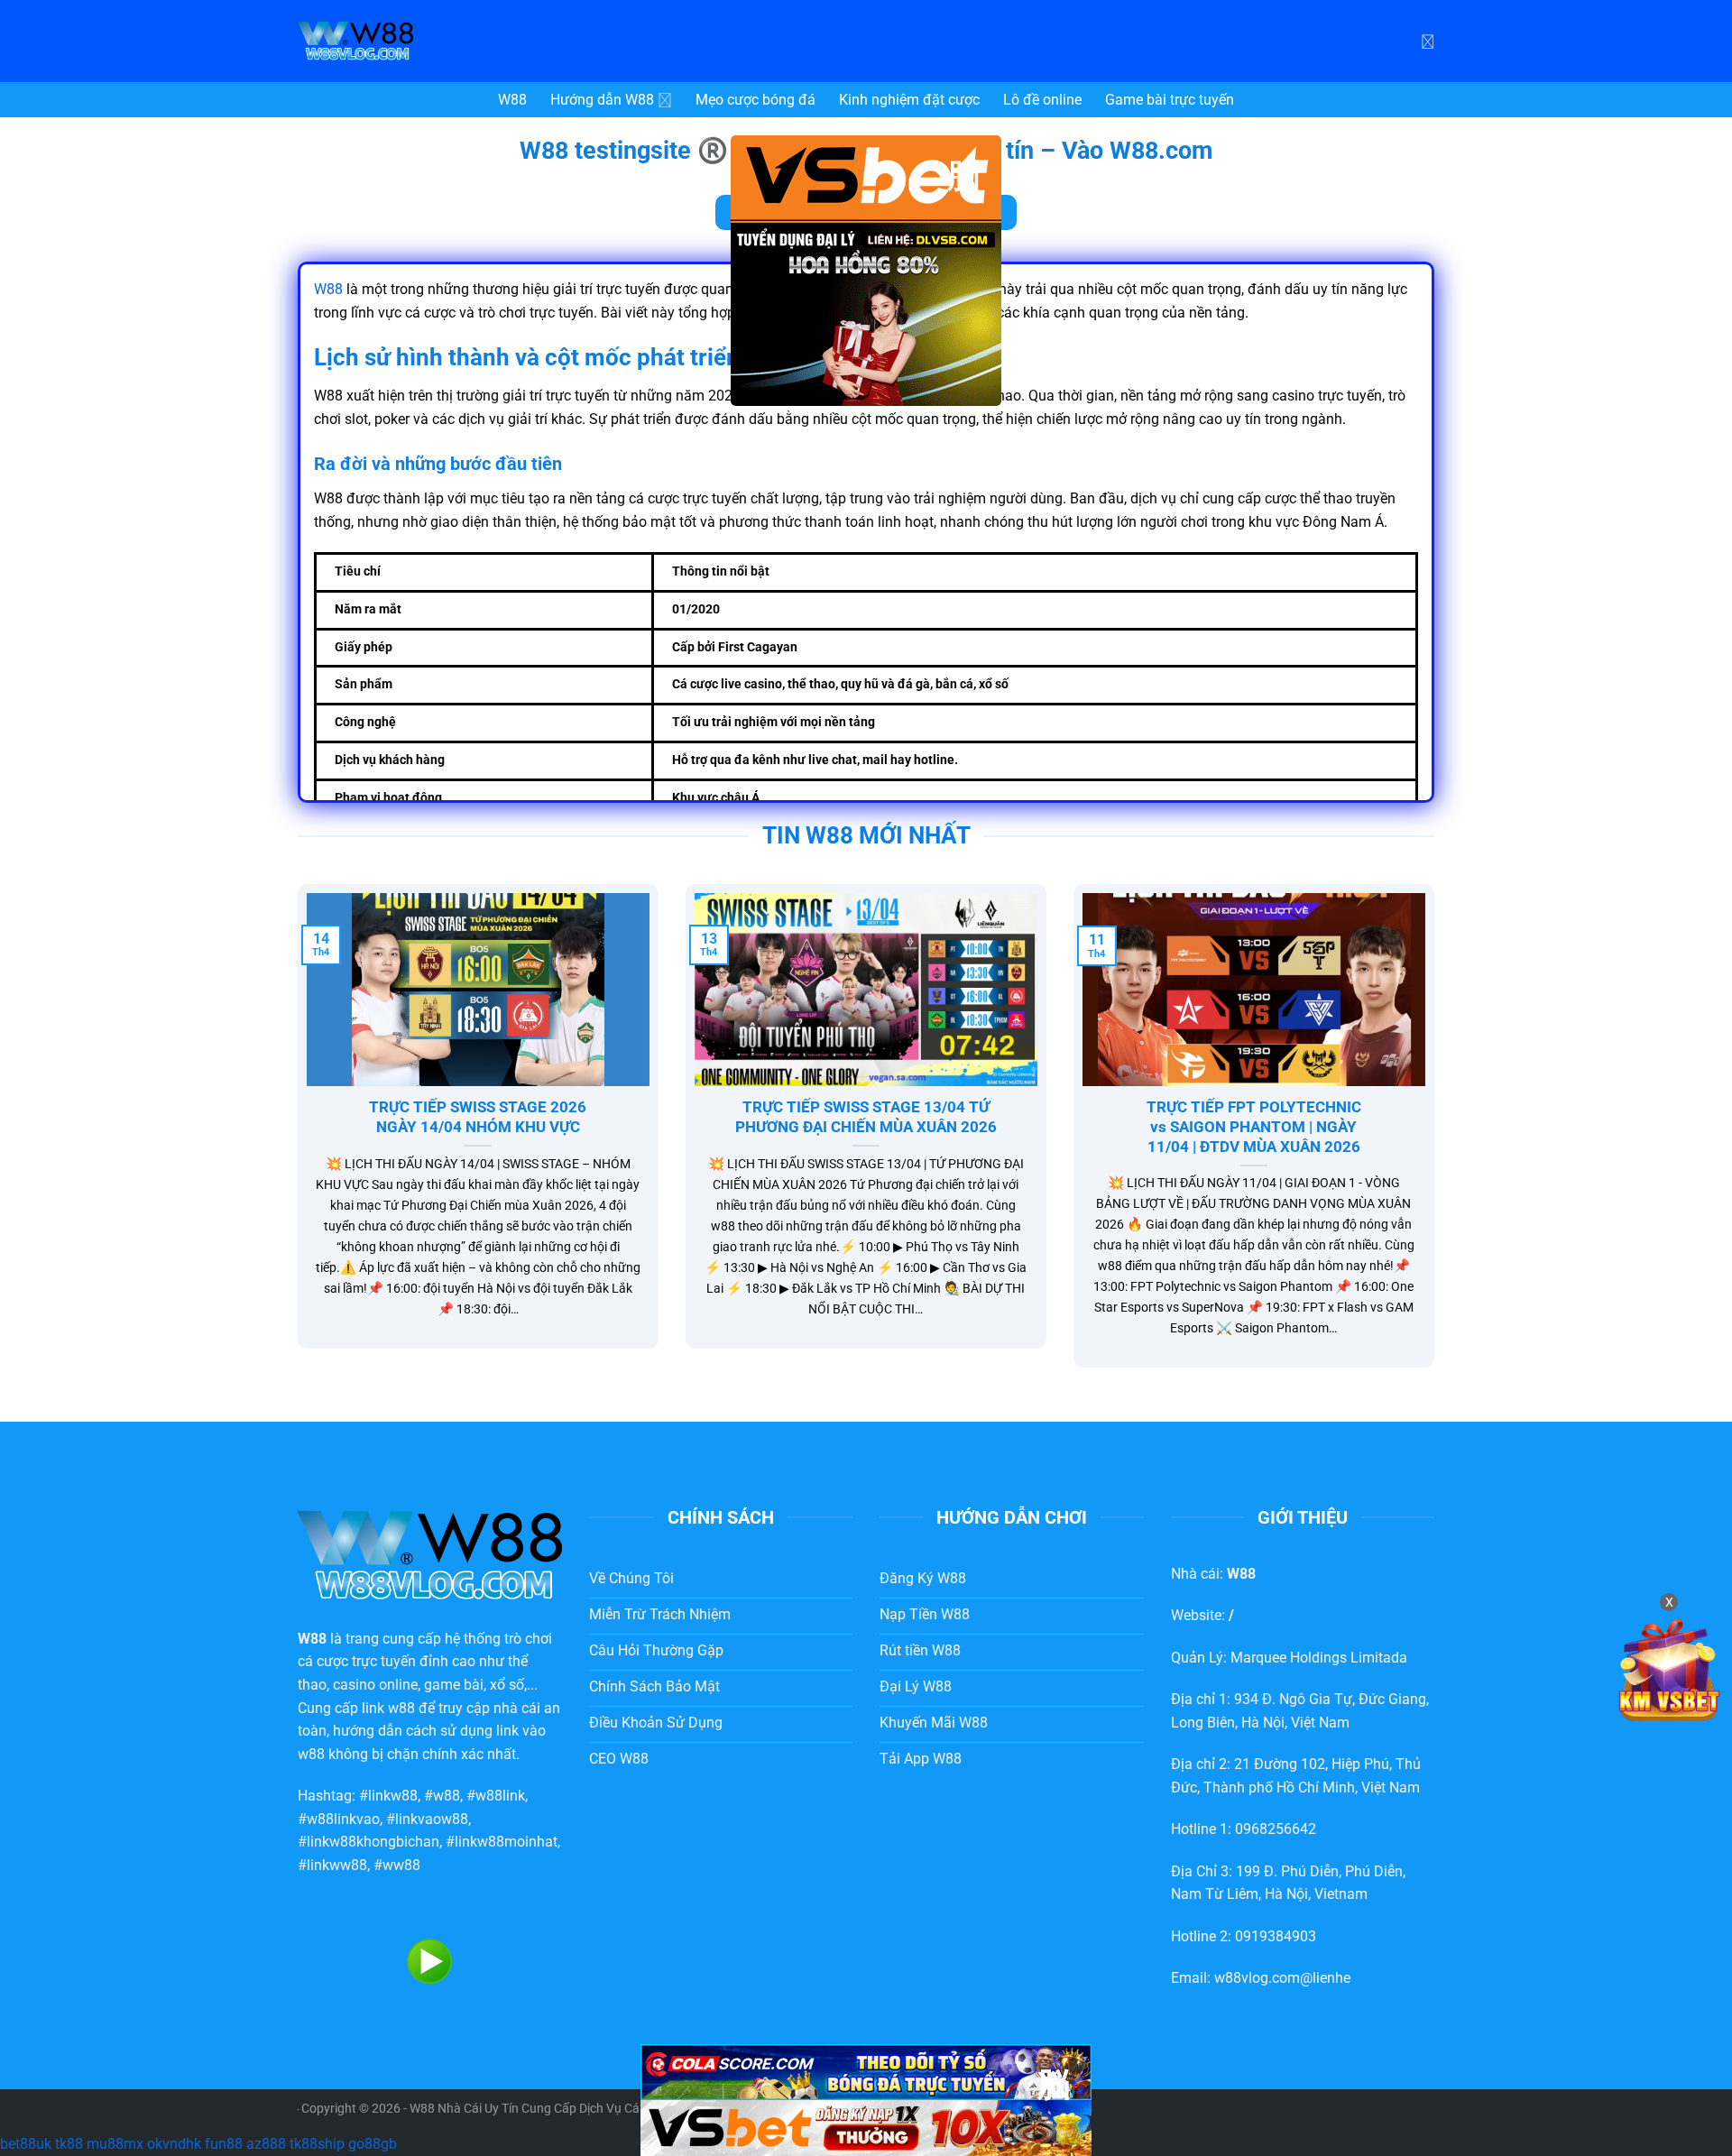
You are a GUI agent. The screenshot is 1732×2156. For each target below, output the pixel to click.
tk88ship (317, 2144)
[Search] (1428, 41)
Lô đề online (1042, 100)
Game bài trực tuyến (1170, 100)
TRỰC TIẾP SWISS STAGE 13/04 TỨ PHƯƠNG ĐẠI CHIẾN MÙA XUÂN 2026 (866, 1117)
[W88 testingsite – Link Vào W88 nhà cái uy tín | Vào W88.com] (433, 41)
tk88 (69, 2144)
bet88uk (26, 2144)
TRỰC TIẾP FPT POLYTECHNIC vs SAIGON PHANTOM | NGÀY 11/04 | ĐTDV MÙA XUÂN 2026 (1254, 1127)
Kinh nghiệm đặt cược (909, 100)
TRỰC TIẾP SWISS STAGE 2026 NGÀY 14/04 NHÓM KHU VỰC (478, 1117)
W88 (512, 100)
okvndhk (174, 2144)
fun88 (224, 2144)
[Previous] (294, 1138)
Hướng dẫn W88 (602, 100)
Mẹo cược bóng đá (755, 100)
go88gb (373, 2144)
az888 (266, 2144)
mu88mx (115, 2144)
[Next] (1438, 1138)
